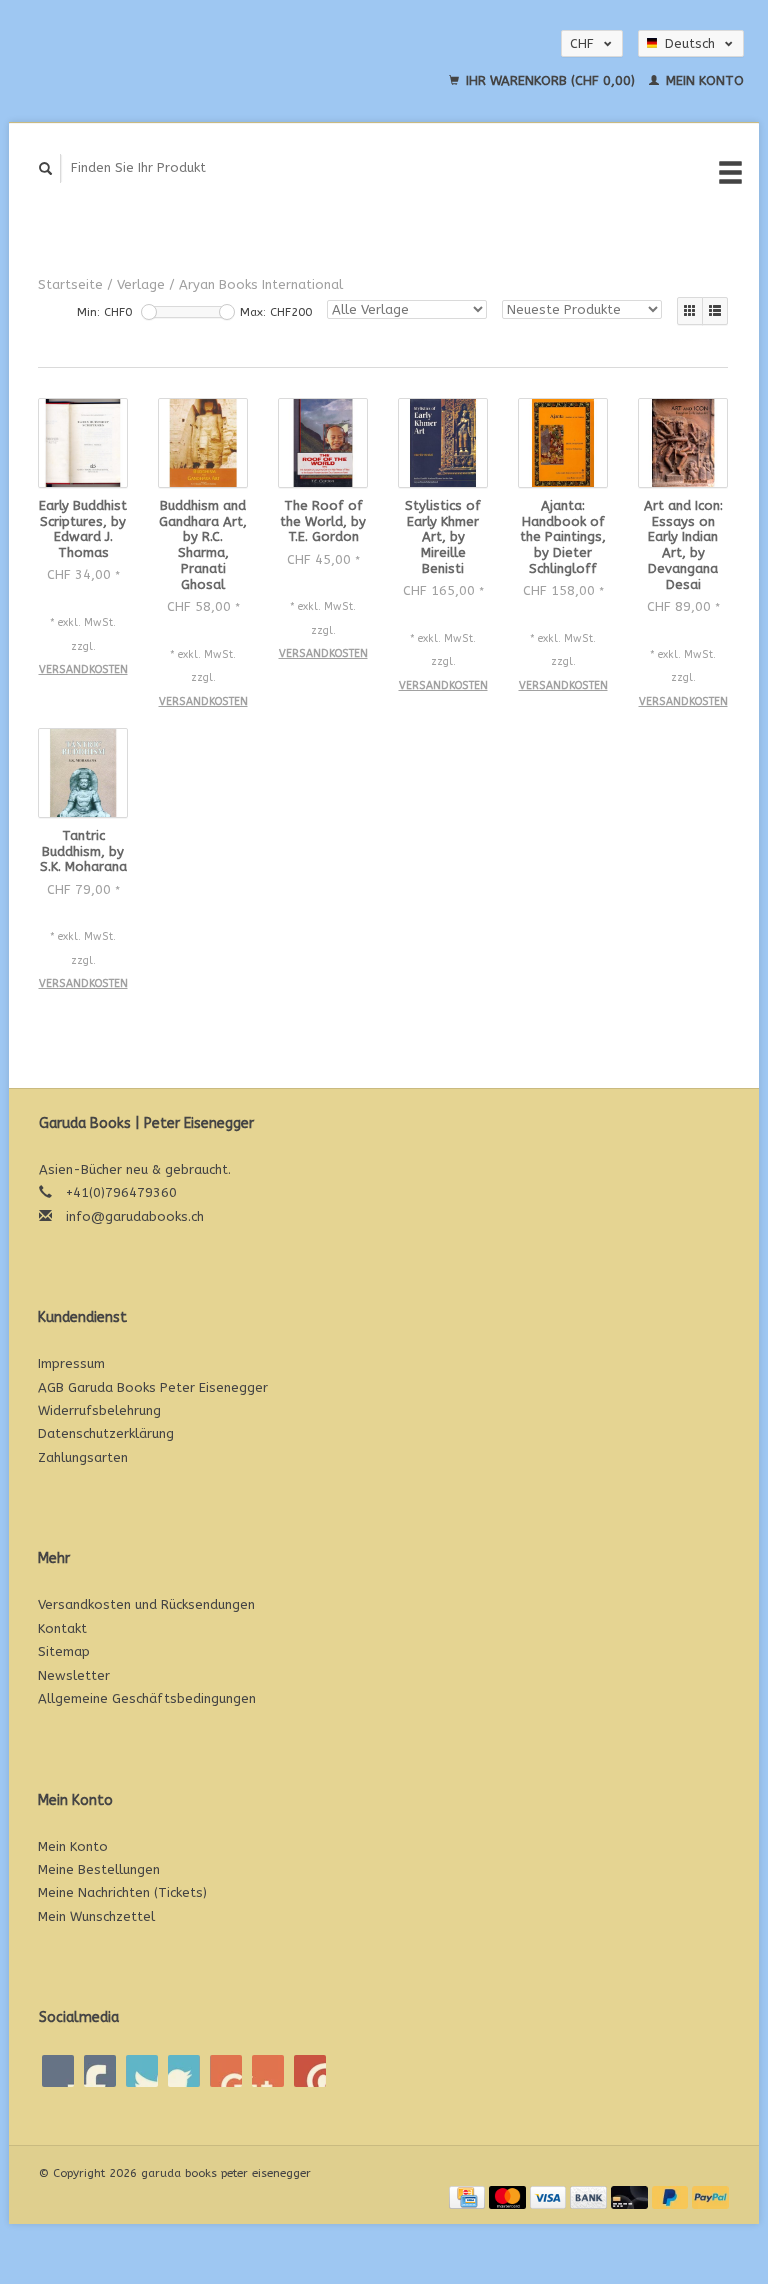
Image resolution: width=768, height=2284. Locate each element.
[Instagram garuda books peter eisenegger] (310, 2071)
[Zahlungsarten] (469, 2196)
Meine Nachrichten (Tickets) (122, 1892)
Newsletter (74, 1675)
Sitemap (64, 1651)
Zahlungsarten (83, 1457)
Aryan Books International (261, 284)
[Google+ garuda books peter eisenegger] (142, 2071)
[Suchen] (46, 168)
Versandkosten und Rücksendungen (146, 1604)
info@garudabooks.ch (135, 1216)
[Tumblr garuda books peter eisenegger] (268, 2071)
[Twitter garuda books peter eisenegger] (100, 2071)
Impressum (71, 1363)
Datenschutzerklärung (106, 1433)
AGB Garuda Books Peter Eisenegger (153, 1387)
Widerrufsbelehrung (99, 1410)
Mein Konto (703, 80)
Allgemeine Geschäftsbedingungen (147, 1698)
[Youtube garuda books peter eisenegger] (226, 2071)
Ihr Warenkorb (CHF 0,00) (550, 80)
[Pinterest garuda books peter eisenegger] (184, 2071)
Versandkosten (83, 669)
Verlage (141, 284)
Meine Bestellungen (99, 1869)
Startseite (70, 284)
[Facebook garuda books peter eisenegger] (58, 2071)
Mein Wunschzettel (96, 1916)
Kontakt (62, 1628)
